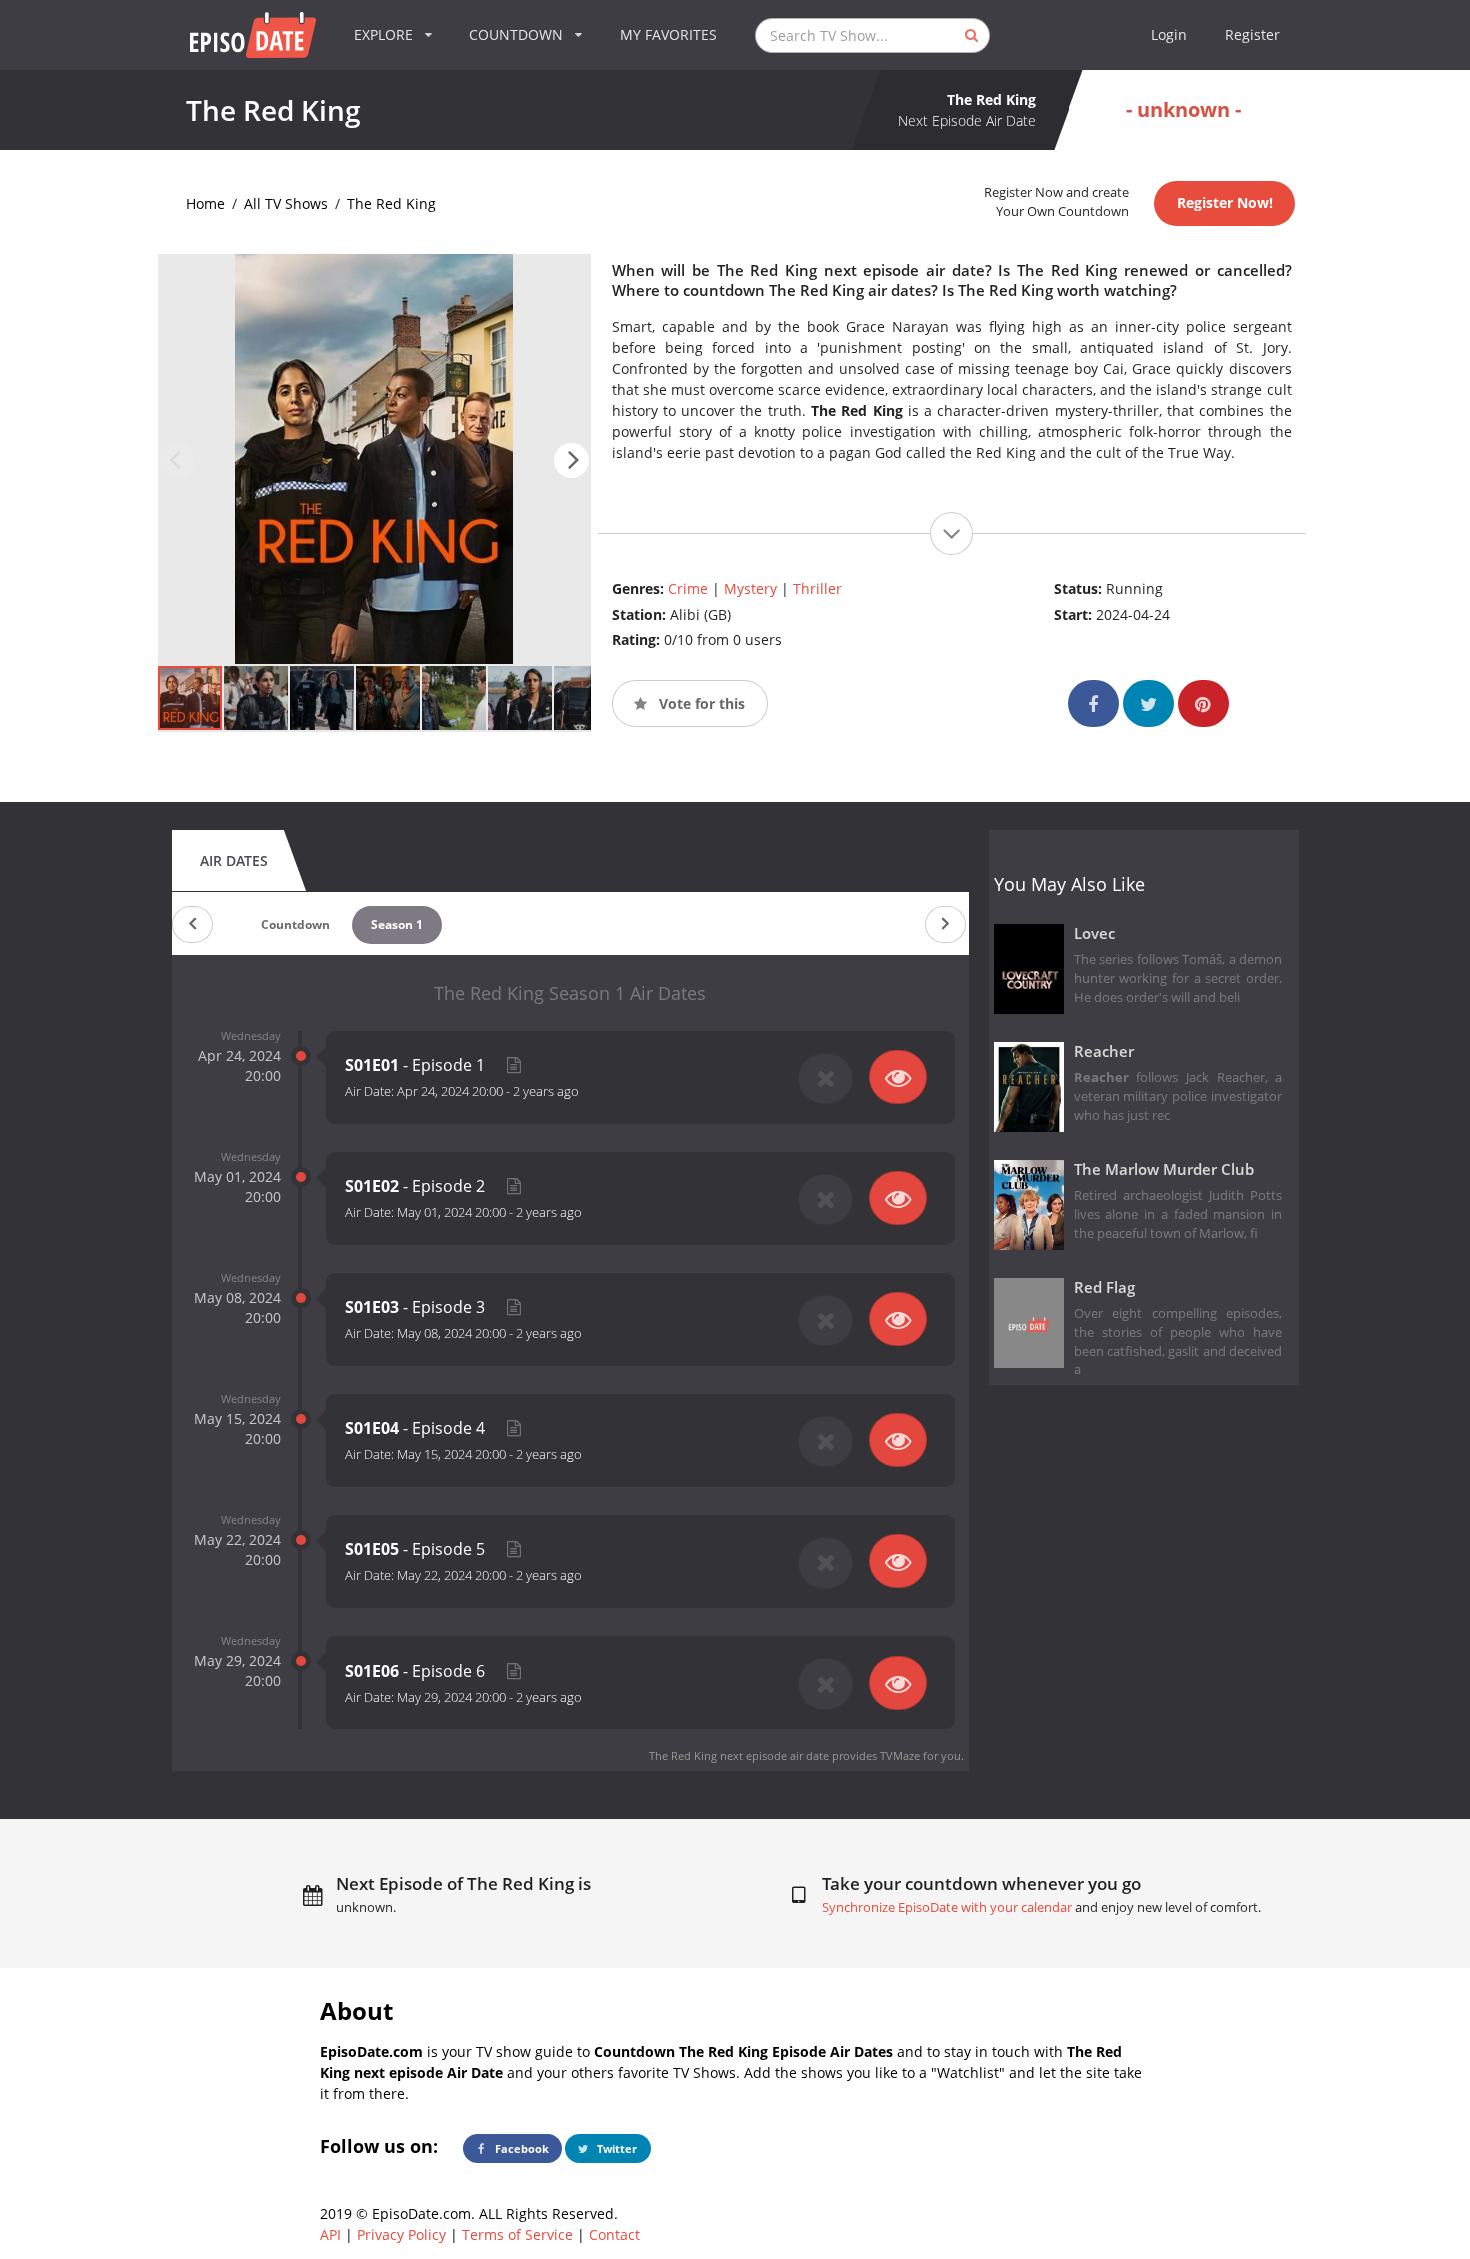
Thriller (817, 588)
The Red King (391, 203)
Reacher (1104, 1051)
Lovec (1094, 933)
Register (1252, 34)
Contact (614, 2234)
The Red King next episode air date (739, 1755)
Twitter (615, 2148)
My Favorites (668, 34)
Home (205, 203)
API (330, 2234)
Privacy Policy (401, 2234)
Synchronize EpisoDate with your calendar (947, 1907)
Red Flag (1104, 1287)
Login (1169, 34)
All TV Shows (286, 203)
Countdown (295, 924)
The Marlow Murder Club (1164, 1169)
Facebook (520, 2148)
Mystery (750, 588)
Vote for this (700, 703)
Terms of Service (517, 2234)
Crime (688, 588)
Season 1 (397, 924)
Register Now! (1225, 202)
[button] (571, 460)
